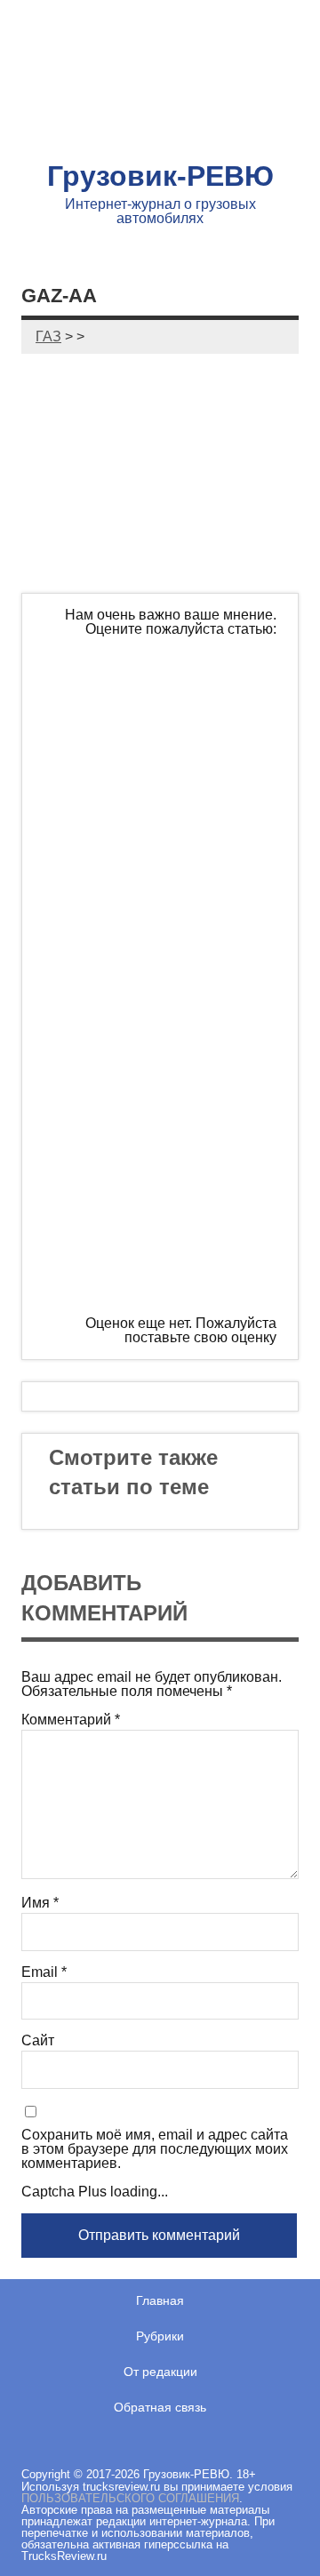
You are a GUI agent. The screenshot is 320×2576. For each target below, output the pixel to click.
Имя (40, 1903)
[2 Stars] (177, 839)
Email (44, 1972)
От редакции (160, 2372)
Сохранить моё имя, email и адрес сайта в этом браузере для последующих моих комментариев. (155, 2149)
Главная (160, 2300)
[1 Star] (177, 703)
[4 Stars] (177, 1111)
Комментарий (71, 1720)
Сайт (38, 2041)
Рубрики (160, 2336)
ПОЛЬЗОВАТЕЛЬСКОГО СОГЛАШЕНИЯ (130, 2498)
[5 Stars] (177, 1247)
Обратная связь (160, 2407)
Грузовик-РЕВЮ (160, 176)
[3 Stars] (177, 975)
